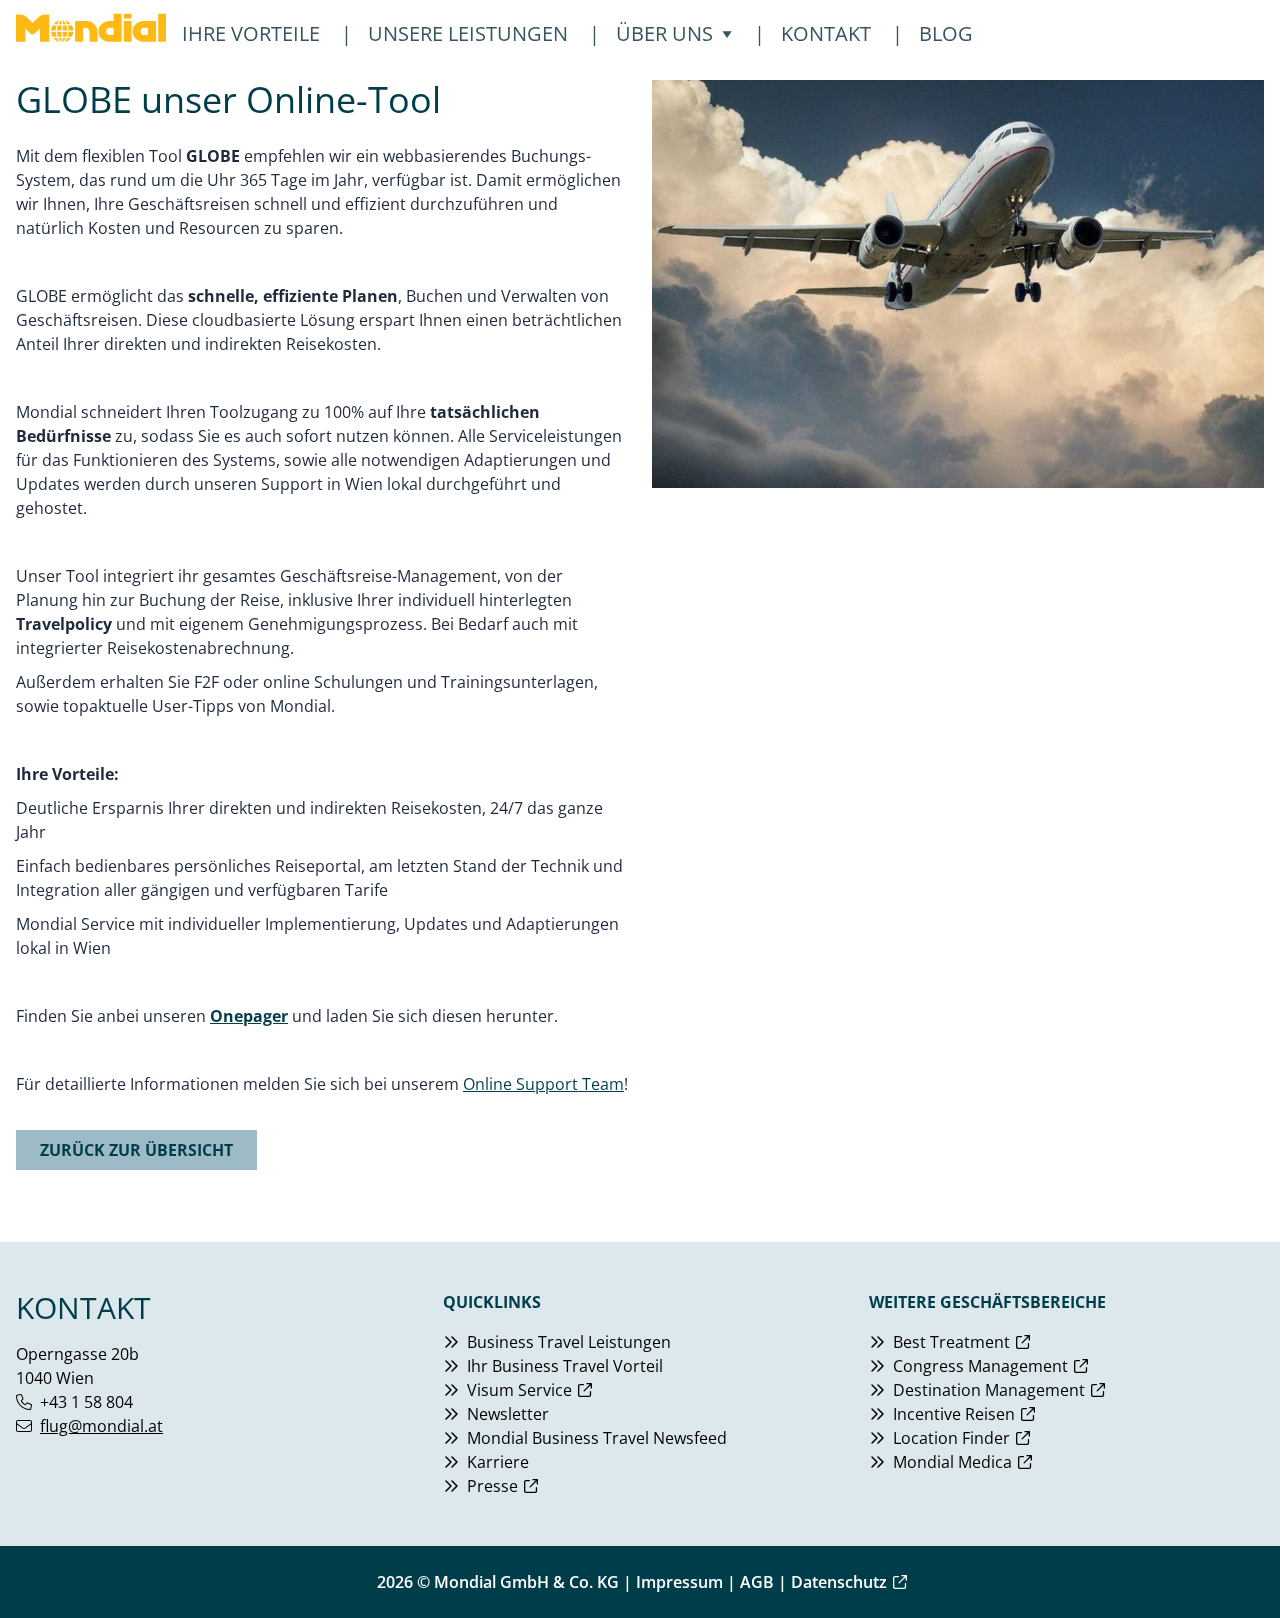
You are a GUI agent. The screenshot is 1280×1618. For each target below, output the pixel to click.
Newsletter (508, 1414)
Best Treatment (951, 1342)
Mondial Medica (952, 1462)
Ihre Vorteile (251, 33)
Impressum (679, 1582)
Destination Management (989, 1390)
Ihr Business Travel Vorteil (565, 1366)
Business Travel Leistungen (569, 1342)
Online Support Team (543, 1084)
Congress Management (980, 1366)
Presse (492, 1486)
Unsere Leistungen (468, 33)
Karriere (498, 1462)
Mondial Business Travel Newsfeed (597, 1438)
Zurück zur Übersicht (136, 1150)
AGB (757, 1582)
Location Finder (951, 1438)
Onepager (249, 1016)
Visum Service (519, 1390)
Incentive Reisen (954, 1414)
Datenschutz (839, 1582)
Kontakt (826, 33)
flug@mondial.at (101, 1426)
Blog (946, 33)
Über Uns (664, 33)
